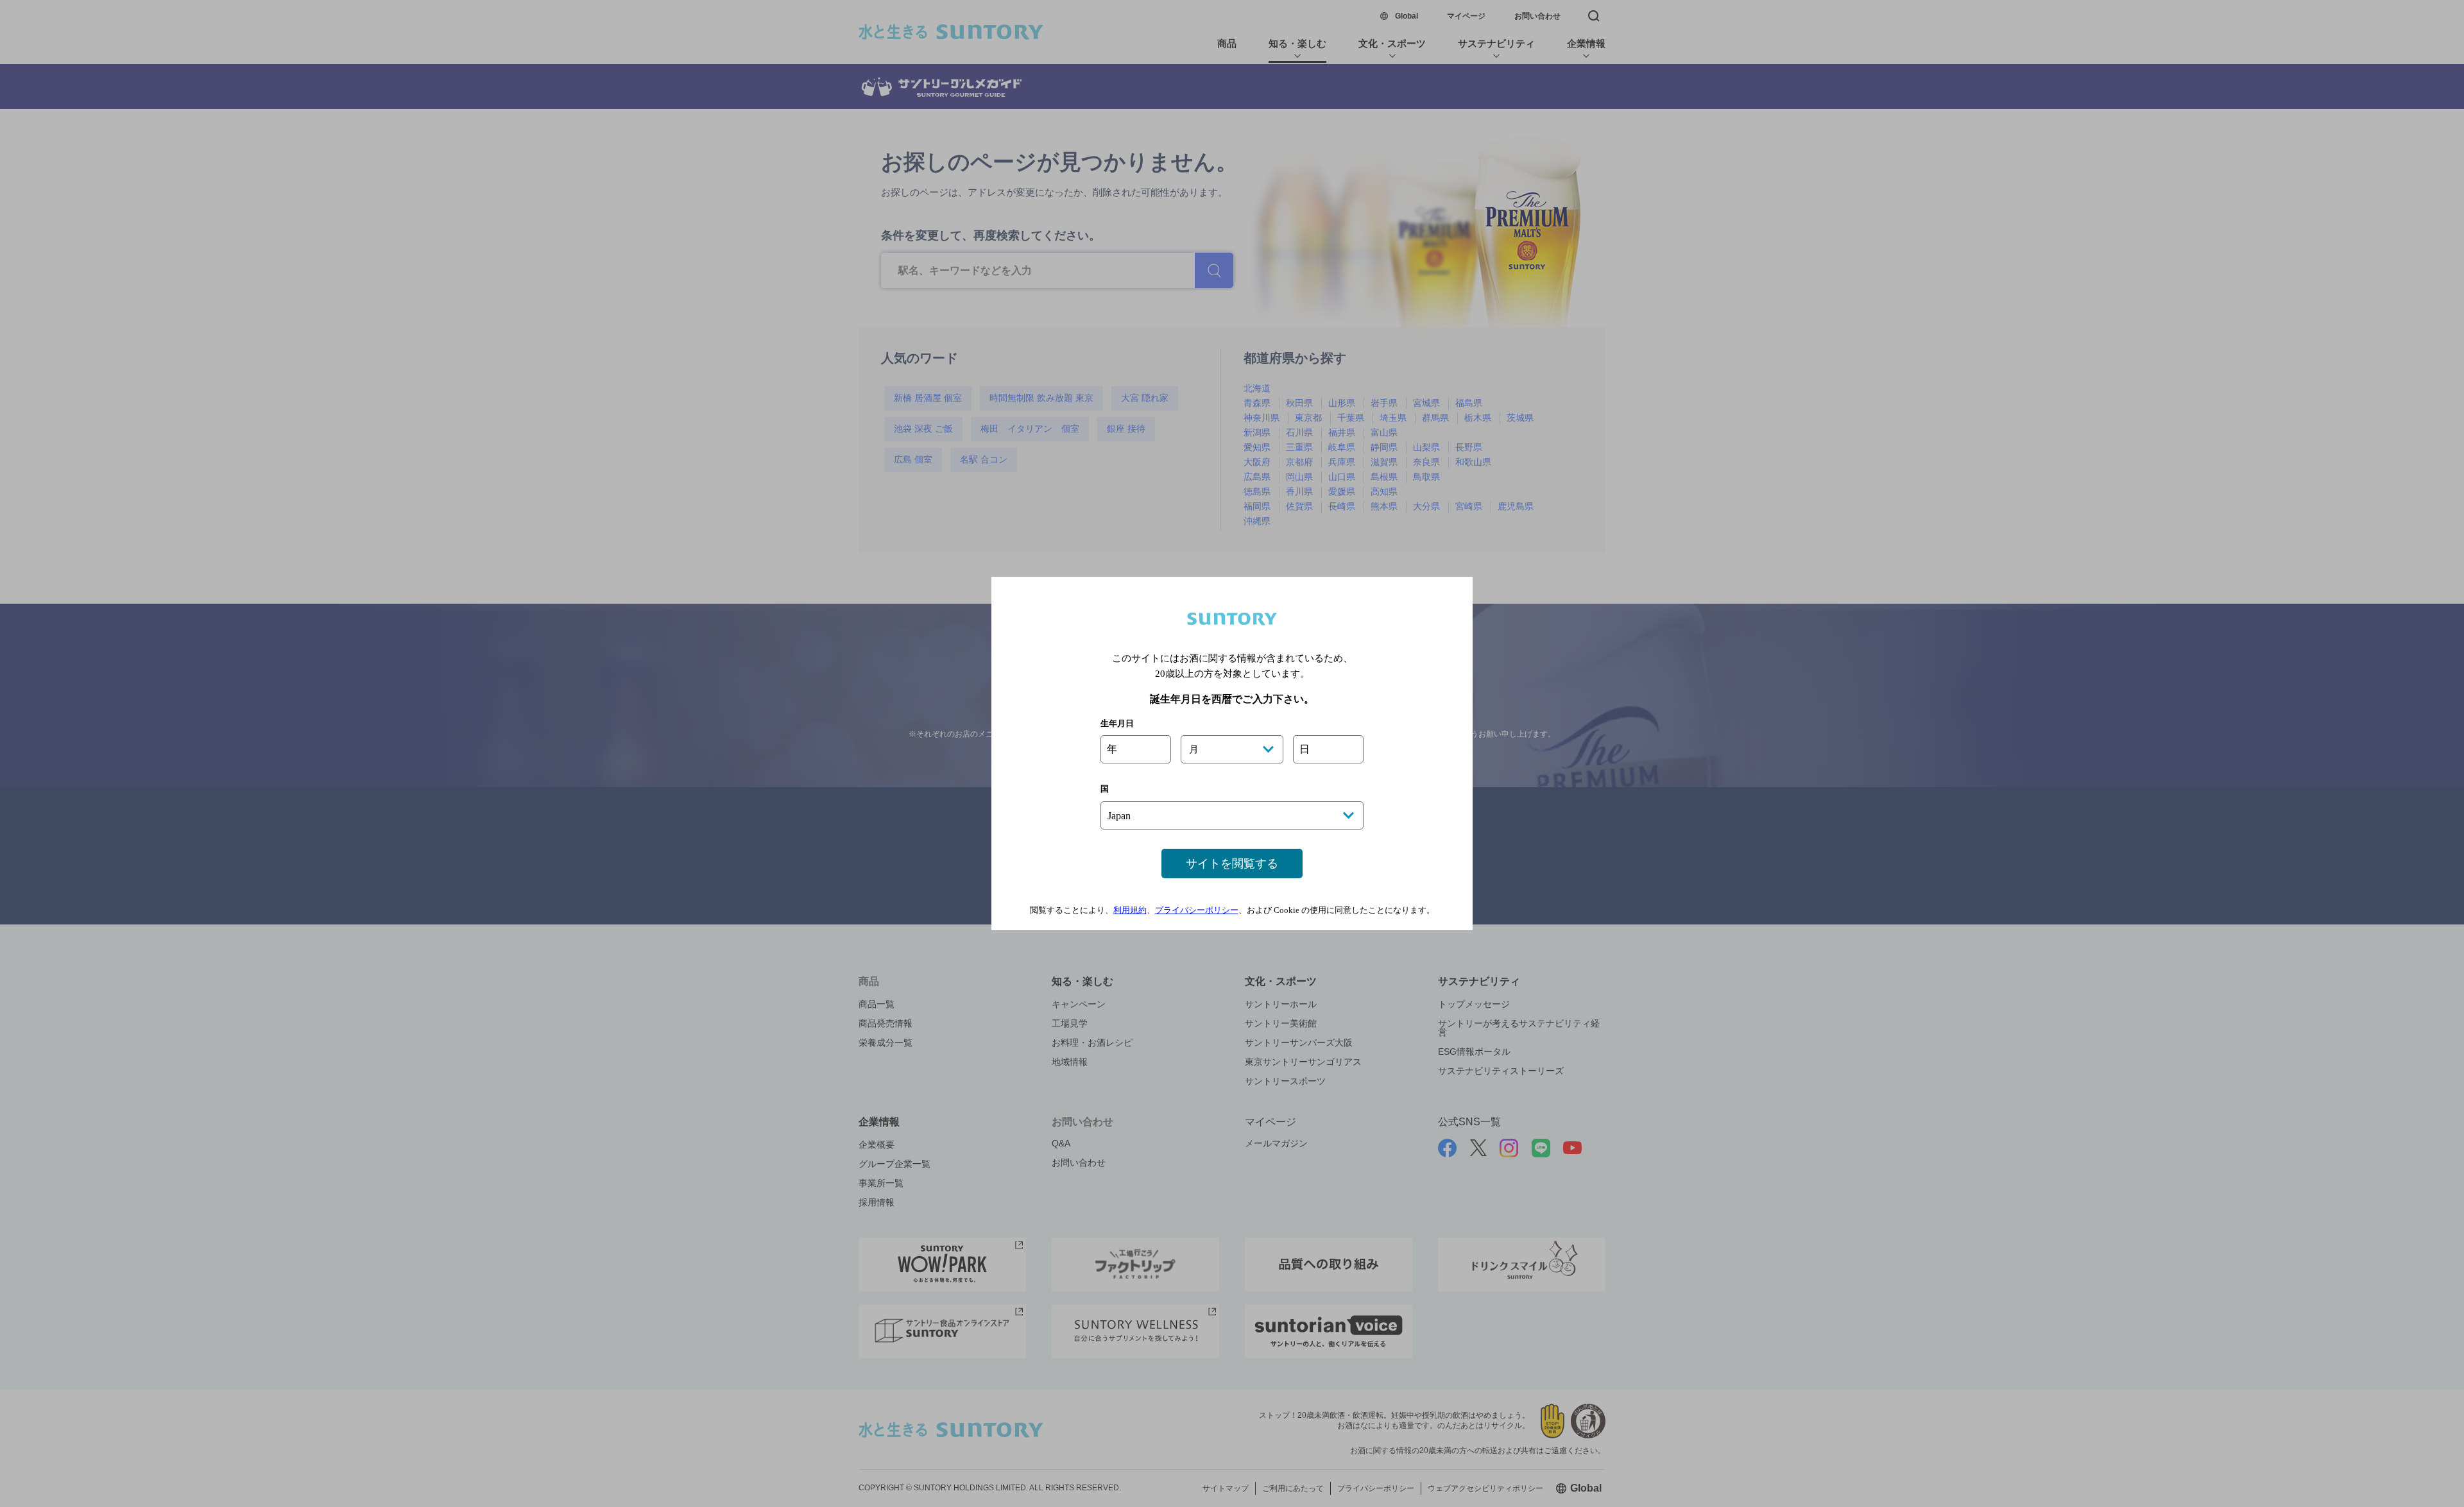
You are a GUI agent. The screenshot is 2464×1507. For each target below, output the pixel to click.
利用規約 (1130, 910)
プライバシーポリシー (1197, 910)
